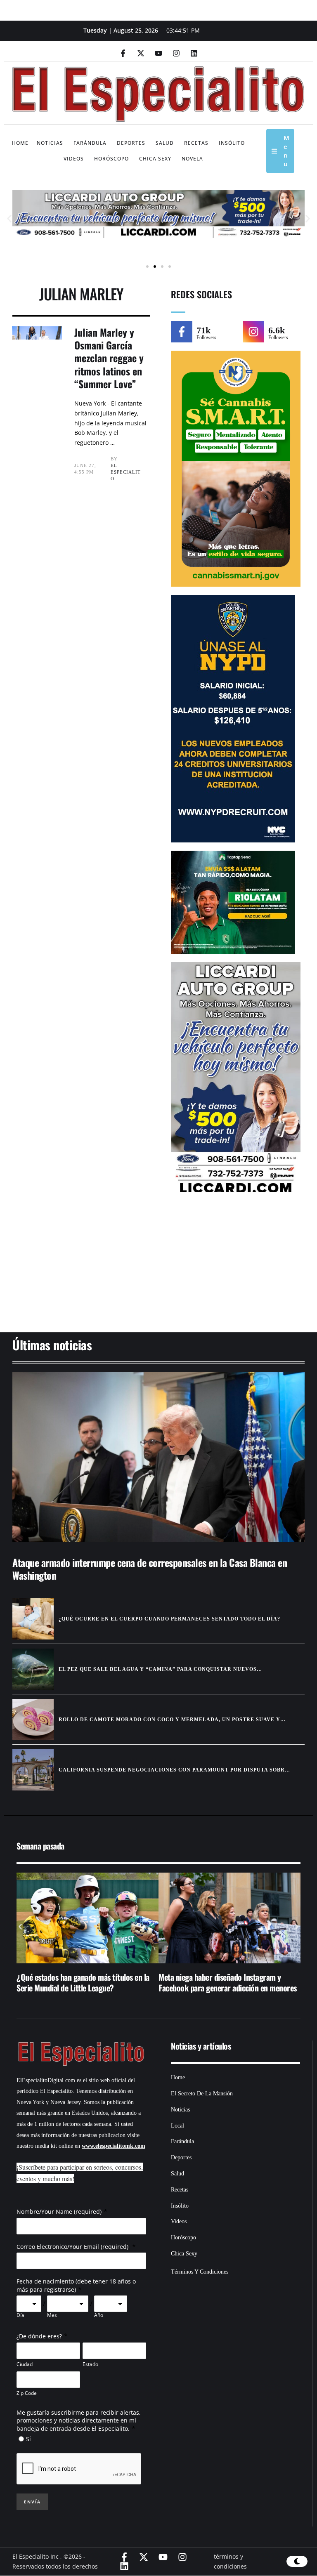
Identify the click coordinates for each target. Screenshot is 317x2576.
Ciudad (25, 2364)
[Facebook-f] (123, 53)
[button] (9, 218)
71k (203, 330)
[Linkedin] (194, 53)
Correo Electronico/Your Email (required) (73, 2247)
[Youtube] (158, 53)
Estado (90, 2364)
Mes (52, 2315)
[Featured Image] (158, 1457)
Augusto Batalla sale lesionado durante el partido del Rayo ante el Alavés (231, 1982)
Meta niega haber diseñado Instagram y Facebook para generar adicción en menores (94, 1982)
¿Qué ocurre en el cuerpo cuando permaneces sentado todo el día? (169, 1619)
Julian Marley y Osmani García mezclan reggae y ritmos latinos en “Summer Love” (109, 358)
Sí (28, 2439)
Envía (32, 2502)
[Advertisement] (158, 1268)
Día (20, 2315)
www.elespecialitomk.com (114, 2146)
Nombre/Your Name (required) (59, 2212)
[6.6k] (253, 332)
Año (99, 2315)
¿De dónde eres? (39, 2336)
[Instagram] (176, 53)
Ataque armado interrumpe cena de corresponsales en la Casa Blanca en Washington (150, 1569)
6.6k (277, 330)
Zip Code (27, 2393)
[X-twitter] (141, 53)
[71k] (182, 332)
